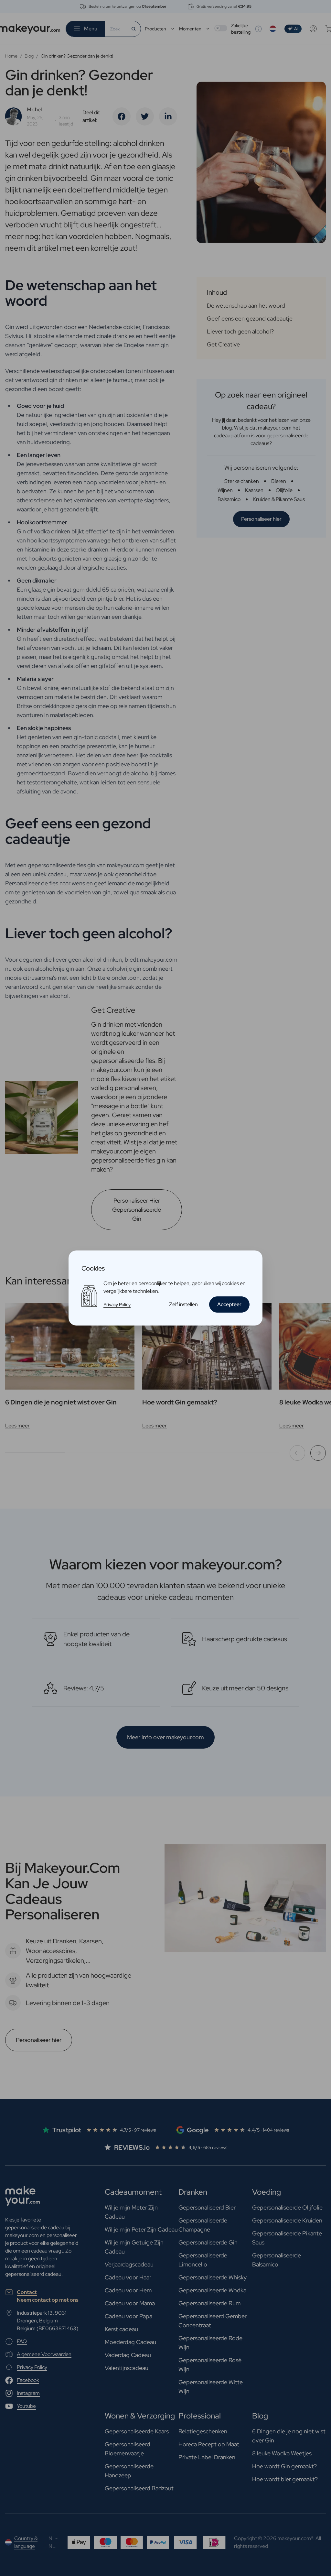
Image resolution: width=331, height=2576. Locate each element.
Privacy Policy (117, 1304)
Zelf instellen (183, 1304)
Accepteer (229, 1304)
